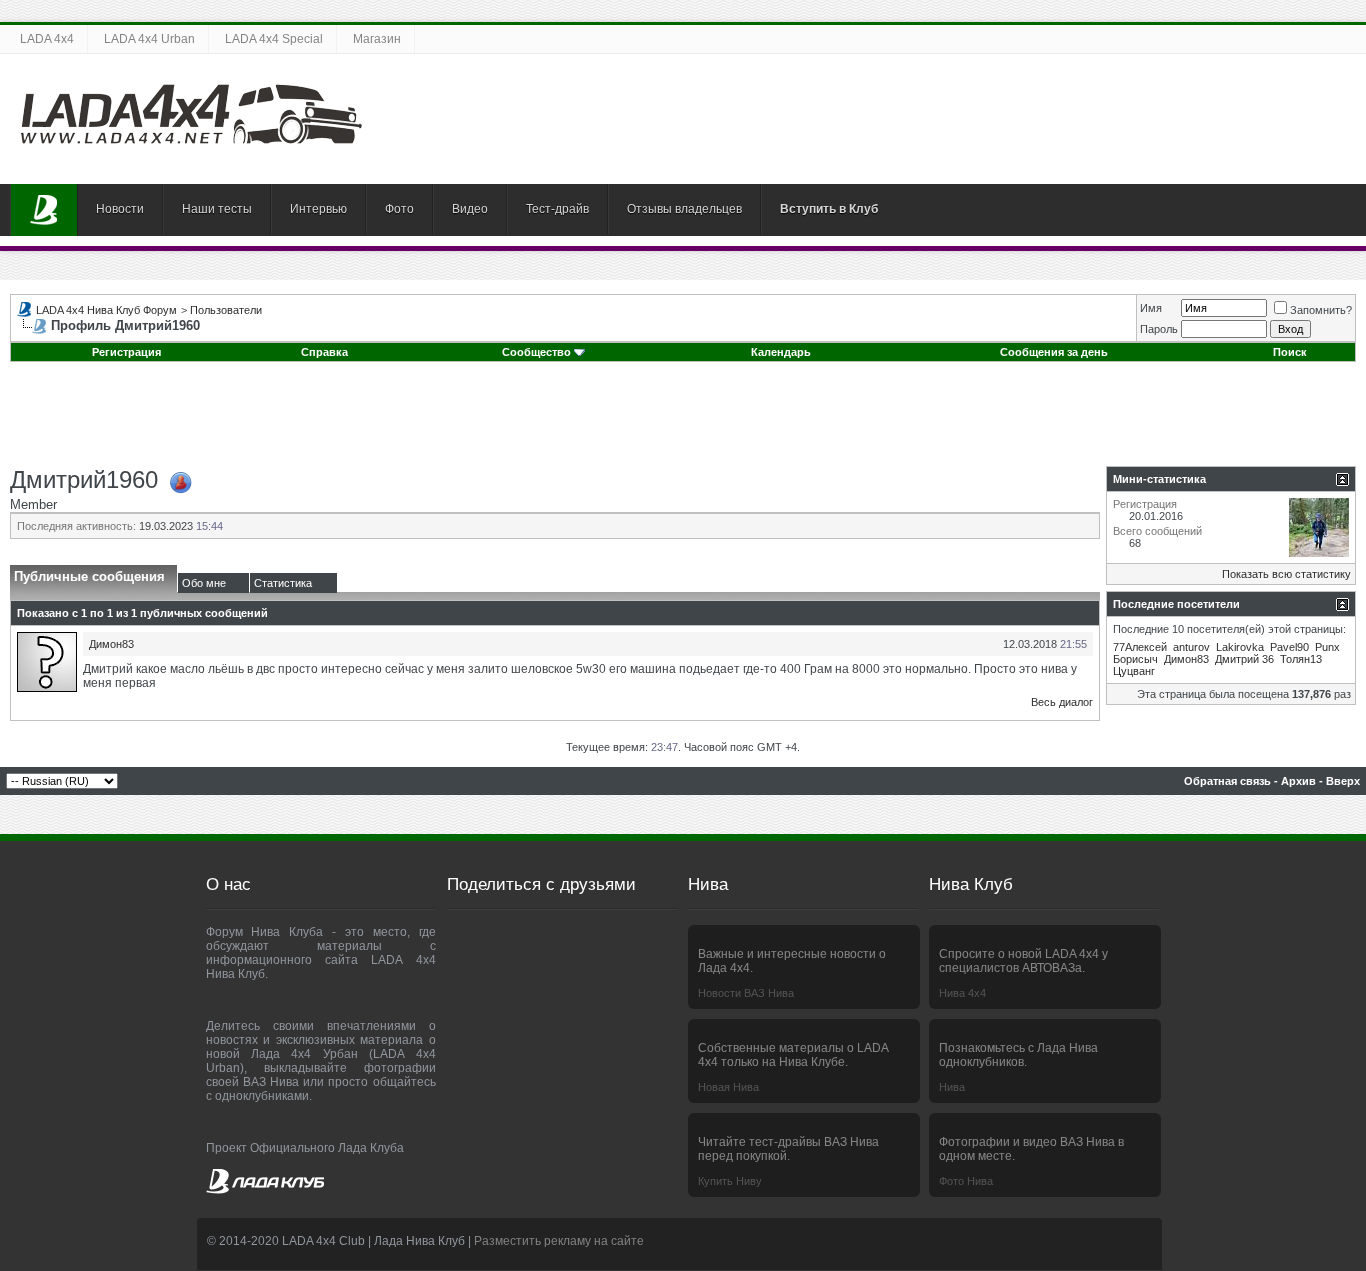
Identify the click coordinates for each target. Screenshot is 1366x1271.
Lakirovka (1240, 647)
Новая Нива (728, 1087)
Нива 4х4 (962, 993)
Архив (1298, 781)
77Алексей (1140, 647)
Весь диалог (1062, 702)
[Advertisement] (683, 421)
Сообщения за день (1054, 352)
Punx (1327, 647)
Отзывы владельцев (684, 209)
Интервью (318, 209)
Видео (470, 209)
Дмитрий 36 (1244, 659)
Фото (399, 209)
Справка (324, 352)
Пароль (1159, 329)
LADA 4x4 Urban (149, 39)
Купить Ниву (730, 1181)
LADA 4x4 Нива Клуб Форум (106, 310)
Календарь (781, 352)
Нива (952, 1087)
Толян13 (1301, 659)
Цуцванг (1134, 671)
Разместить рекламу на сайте (559, 1241)
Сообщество (536, 352)
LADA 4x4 (47, 39)
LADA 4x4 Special (274, 39)
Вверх (1343, 781)
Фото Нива (966, 1181)
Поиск (1290, 352)
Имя (1151, 308)
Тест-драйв (557, 209)
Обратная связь (1227, 781)
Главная (44, 210)
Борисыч (1135, 659)
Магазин (377, 39)
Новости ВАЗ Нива (746, 993)
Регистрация (126, 352)
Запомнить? (1321, 310)
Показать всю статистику (1286, 574)
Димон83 (111, 644)
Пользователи (226, 310)
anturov (1191, 647)
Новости (120, 209)
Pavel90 (1289, 647)
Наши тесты (217, 209)
